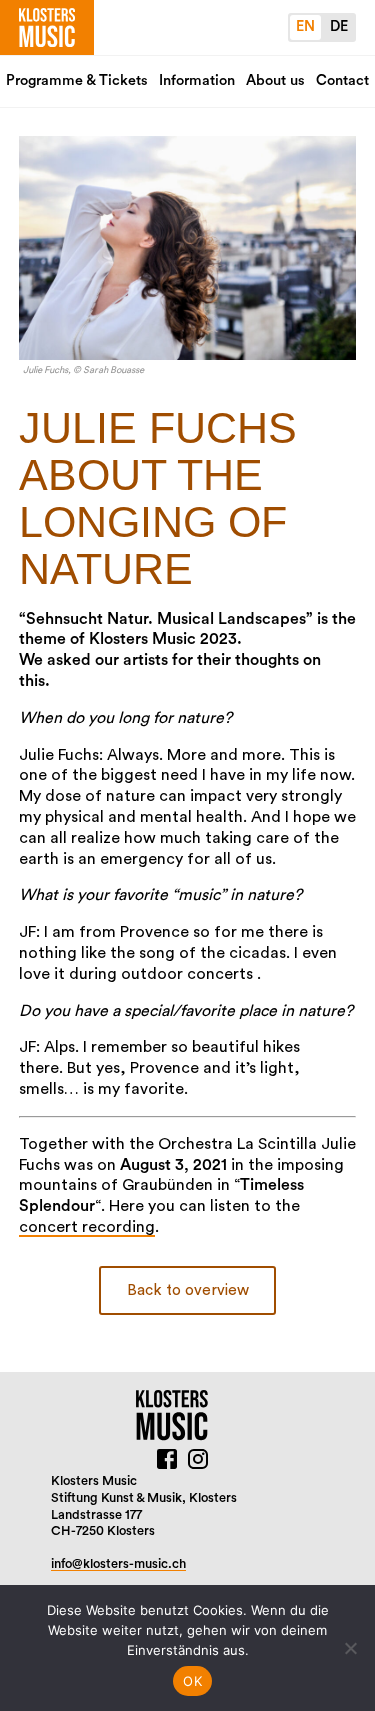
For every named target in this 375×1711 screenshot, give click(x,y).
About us (275, 80)
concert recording (87, 1227)
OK (192, 1681)
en (305, 26)
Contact (342, 80)
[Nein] (350, 1648)
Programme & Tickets (77, 80)
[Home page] (47, 27)
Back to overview (188, 1290)
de (339, 26)
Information (197, 80)
